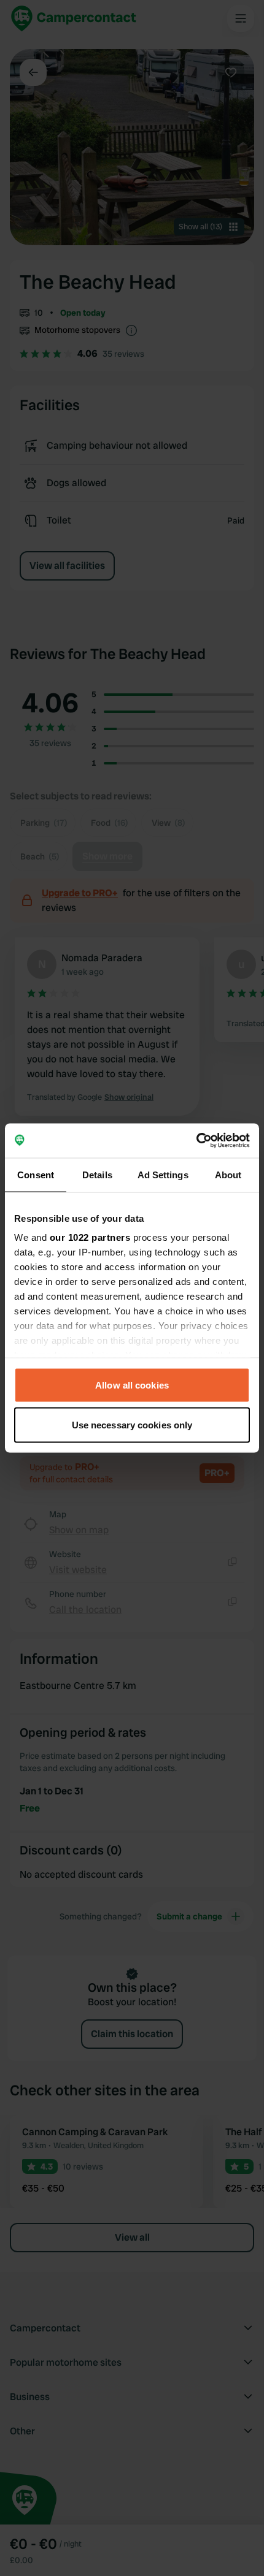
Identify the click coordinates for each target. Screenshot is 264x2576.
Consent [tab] (36, 1174)
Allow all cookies (132, 1385)
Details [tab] (97, 1174)
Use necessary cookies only (132, 1425)
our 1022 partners (90, 1237)
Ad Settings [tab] (163, 1174)
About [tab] (228, 1174)
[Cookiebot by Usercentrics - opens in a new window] (196, 1141)
